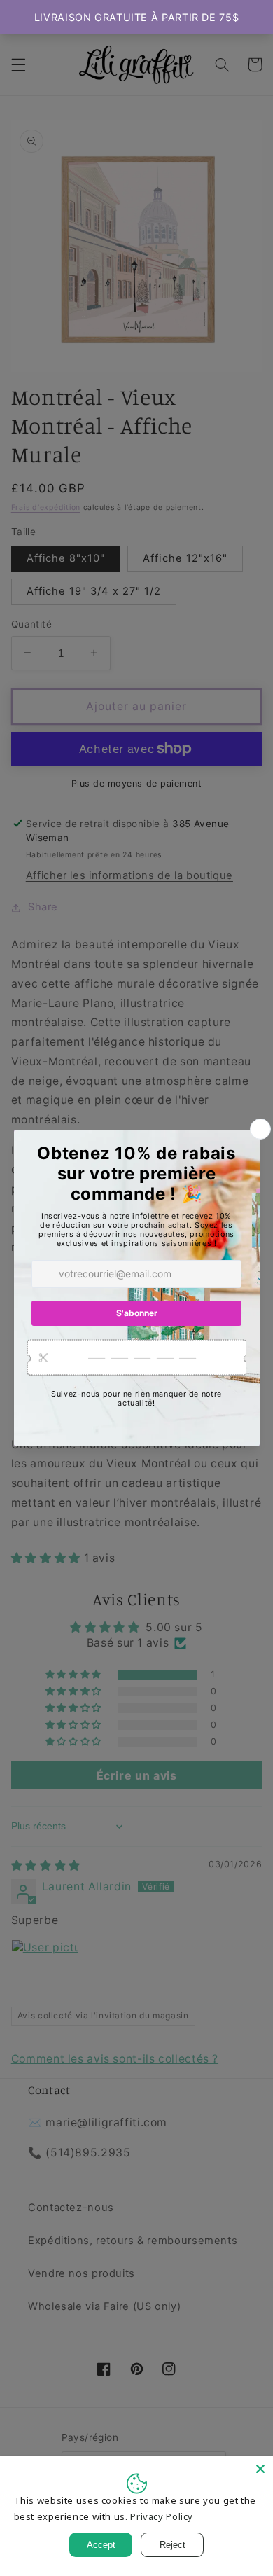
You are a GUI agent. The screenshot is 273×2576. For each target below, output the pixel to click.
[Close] (260, 2469)
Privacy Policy (162, 2516)
